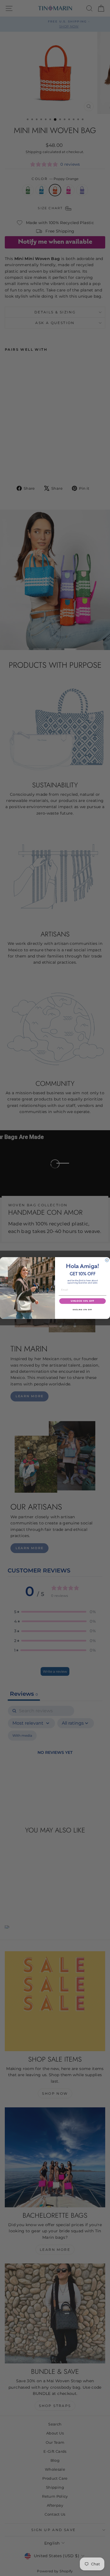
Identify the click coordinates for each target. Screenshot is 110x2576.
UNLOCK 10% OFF (82, 1301)
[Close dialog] (107, 1260)
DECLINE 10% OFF (82, 1309)
